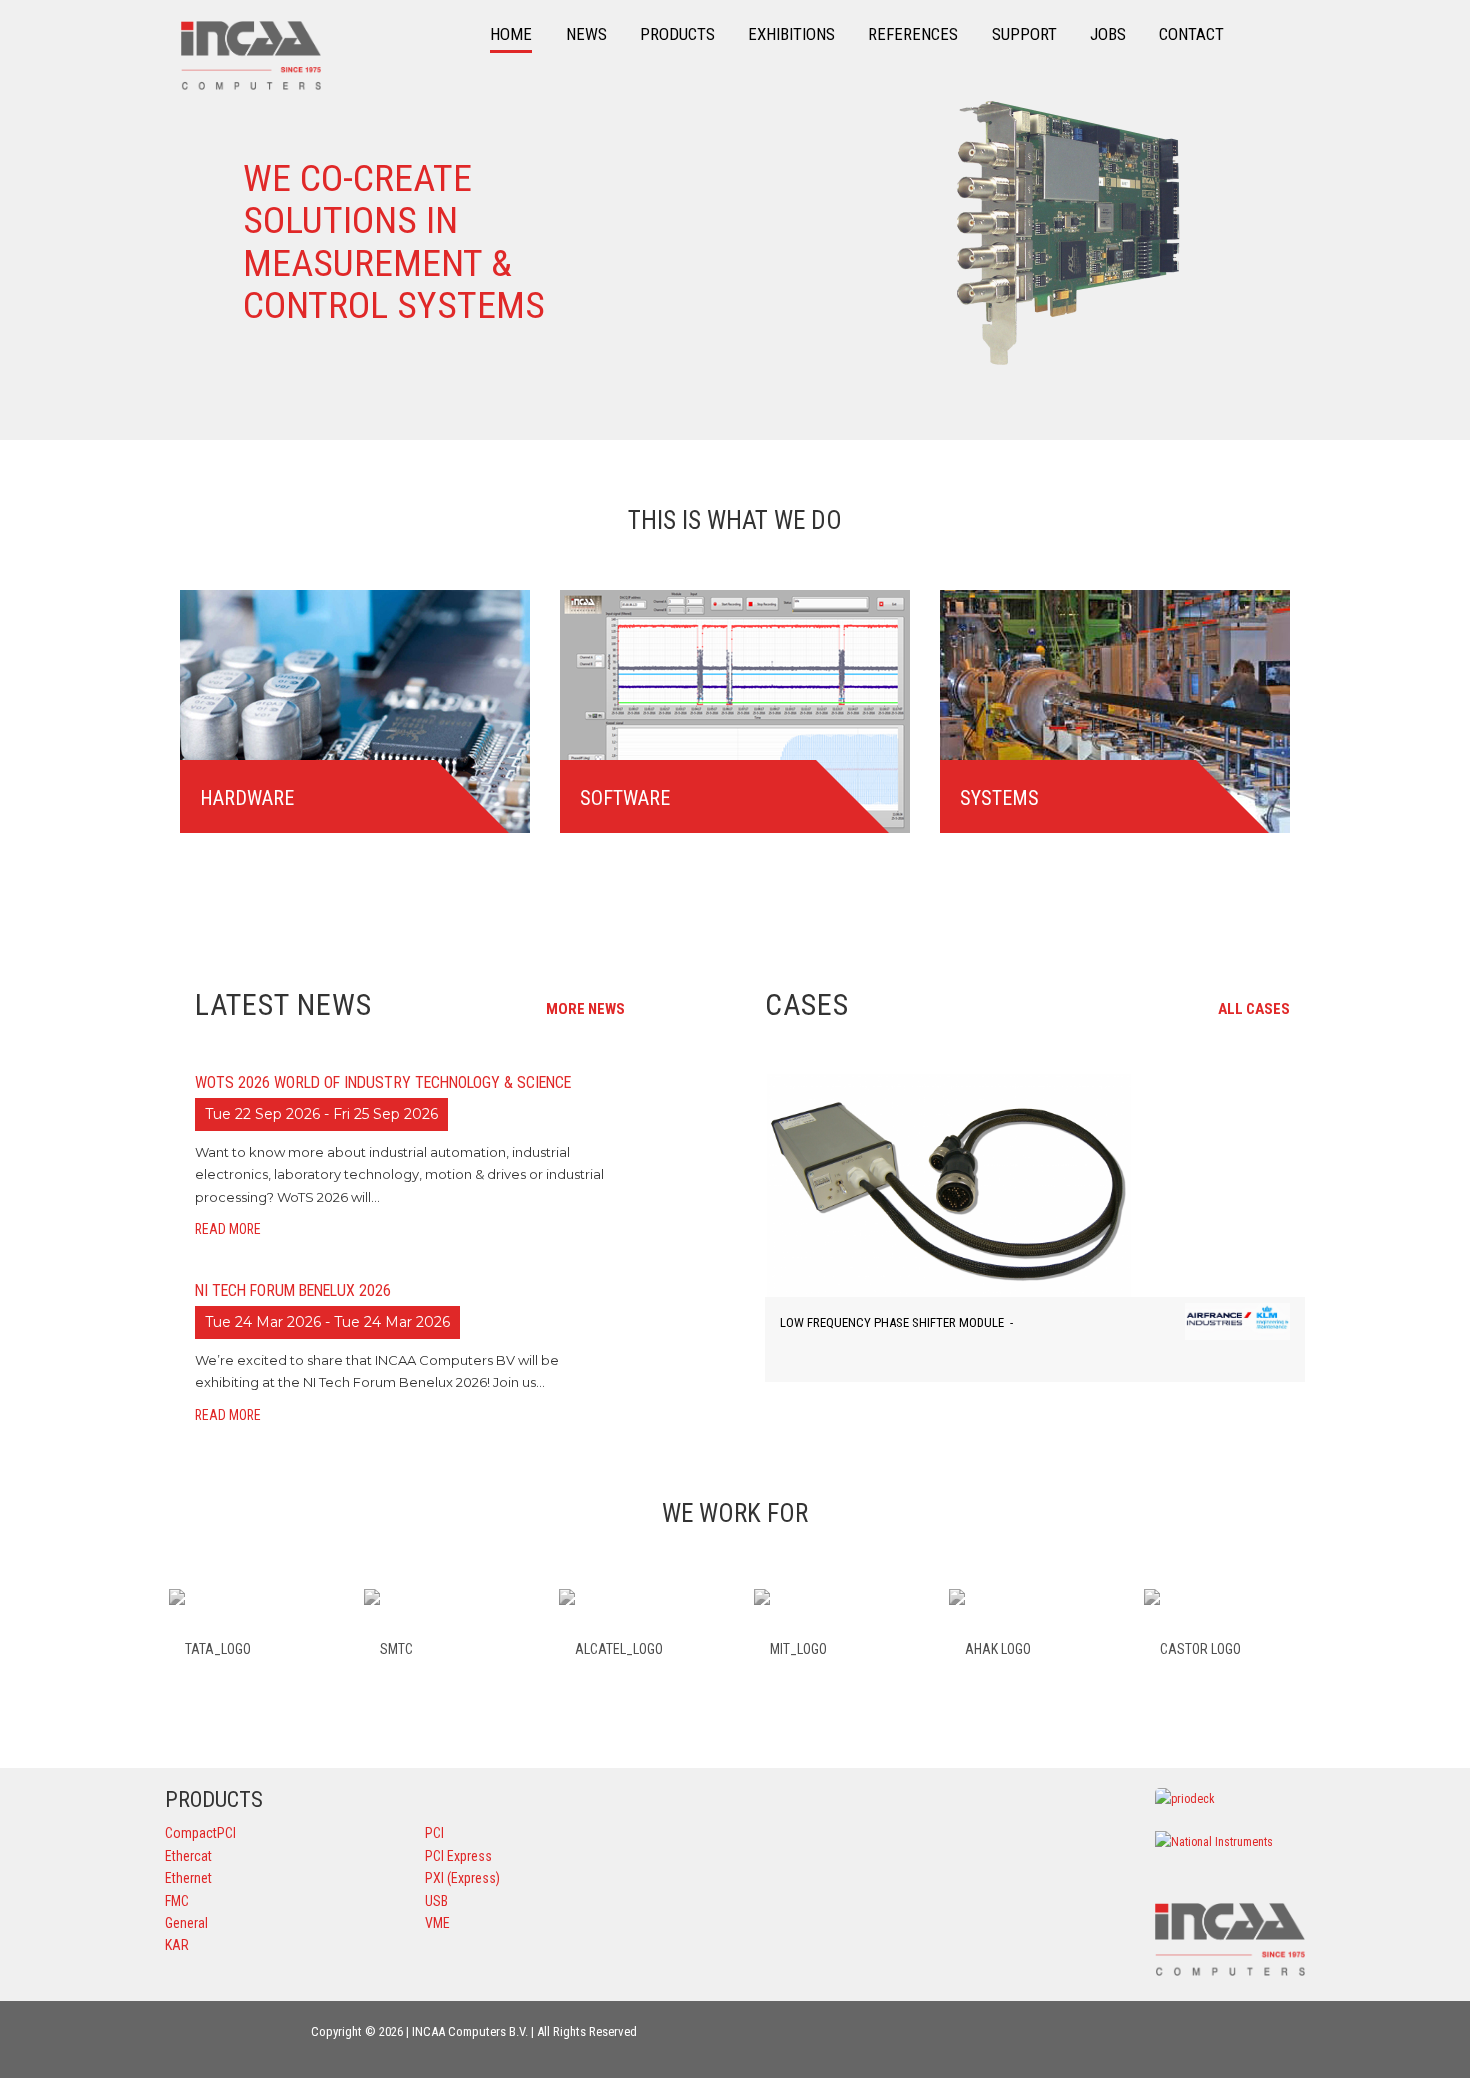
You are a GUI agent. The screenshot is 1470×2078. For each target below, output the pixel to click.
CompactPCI (200, 1833)
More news (587, 1009)
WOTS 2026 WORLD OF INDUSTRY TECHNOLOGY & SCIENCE (383, 1082)
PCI (434, 1833)
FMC (177, 1901)
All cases (1255, 1009)
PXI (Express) (462, 1878)
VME (437, 1923)
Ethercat (188, 1856)
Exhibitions (791, 34)
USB (436, 1901)
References (913, 34)
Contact (1191, 34)
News (586, 34)
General (186, 1923)
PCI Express (458, 1856)
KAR (177, 1945)
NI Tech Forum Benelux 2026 (293, 1290)
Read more (229, 1229)
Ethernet (188, 1878)
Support (1024, 34)
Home (511, 34)
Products (677, 34)
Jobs (1108, 34)
